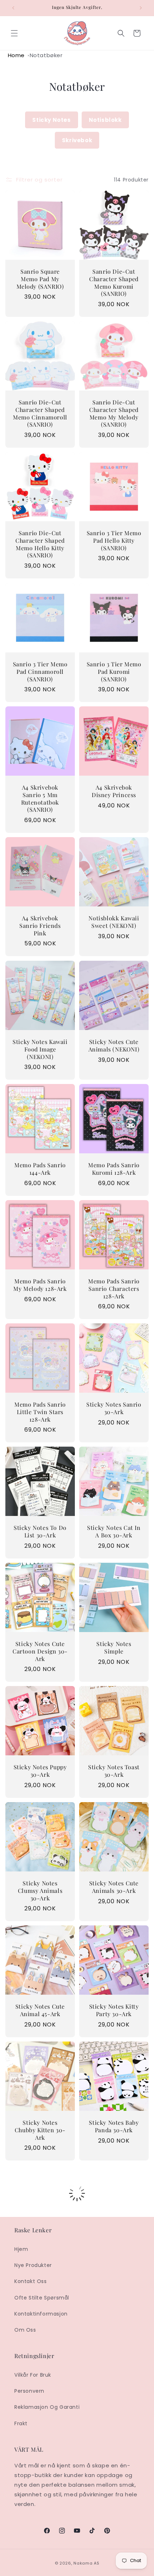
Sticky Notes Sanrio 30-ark (114, 1408)
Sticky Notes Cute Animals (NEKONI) (114, 1046)
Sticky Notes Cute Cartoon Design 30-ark (40, 1651)
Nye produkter (33, 2265)
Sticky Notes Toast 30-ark (114, 1771)
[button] (14, 33)
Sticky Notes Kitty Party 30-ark (114, 2010)
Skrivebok (77, 140)
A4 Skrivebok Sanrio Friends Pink (40, 926)
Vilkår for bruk (33, 2375)
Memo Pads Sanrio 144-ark (40, 1169)
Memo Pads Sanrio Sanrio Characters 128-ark (114, 1289)
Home (16, 55)
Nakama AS (86, 2563)
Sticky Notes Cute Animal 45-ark (40, 2010)
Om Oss (25, 2330)
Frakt (21, 2423)
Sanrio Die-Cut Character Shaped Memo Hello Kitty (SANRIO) (40, 544)
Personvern (29, 2391)
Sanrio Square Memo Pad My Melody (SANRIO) (40, 279)
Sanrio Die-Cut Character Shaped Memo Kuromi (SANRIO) (114, 283)
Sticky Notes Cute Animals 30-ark (114, 1887)
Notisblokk (105, 120)
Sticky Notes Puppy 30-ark (40, 1771)
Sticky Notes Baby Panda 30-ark (114, 2126)
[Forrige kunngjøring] (13, 8)
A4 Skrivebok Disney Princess (114, 791)
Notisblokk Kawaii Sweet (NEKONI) (114, 922)
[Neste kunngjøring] (141, 8)
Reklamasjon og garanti (47, 2407)
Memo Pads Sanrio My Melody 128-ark (40, 1285)
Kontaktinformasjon (41, 2314)
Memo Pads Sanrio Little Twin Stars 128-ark (40, 1412)
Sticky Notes (51, 120)
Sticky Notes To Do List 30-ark (40, 1531)
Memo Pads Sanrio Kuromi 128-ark (114, 1169)
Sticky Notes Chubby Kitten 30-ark (40, 2130)
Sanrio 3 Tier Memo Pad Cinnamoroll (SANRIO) (40, 672)
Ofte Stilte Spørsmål (42, 2298)
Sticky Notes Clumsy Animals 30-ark (40, 1891)
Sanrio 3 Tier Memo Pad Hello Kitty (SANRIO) (114, 541)
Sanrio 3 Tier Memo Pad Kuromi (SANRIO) (114, 672)
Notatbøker (46, 55)
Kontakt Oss (31, 2281)
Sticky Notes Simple (114, 1648)
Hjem (21, 2249)
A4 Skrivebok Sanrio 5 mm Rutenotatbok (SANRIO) (40, 799)
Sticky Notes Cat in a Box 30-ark (114, 1531)
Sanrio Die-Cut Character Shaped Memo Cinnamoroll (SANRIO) (40, 413)
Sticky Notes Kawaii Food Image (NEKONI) (40, 1049)
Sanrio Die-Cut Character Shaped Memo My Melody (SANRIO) (114, 413)
